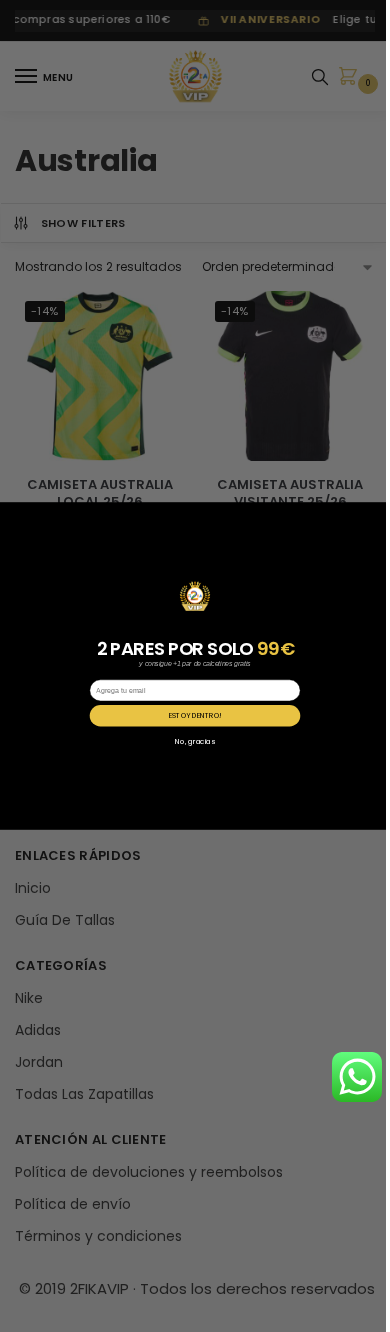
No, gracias (194, 741)
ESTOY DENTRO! (195, 716)
